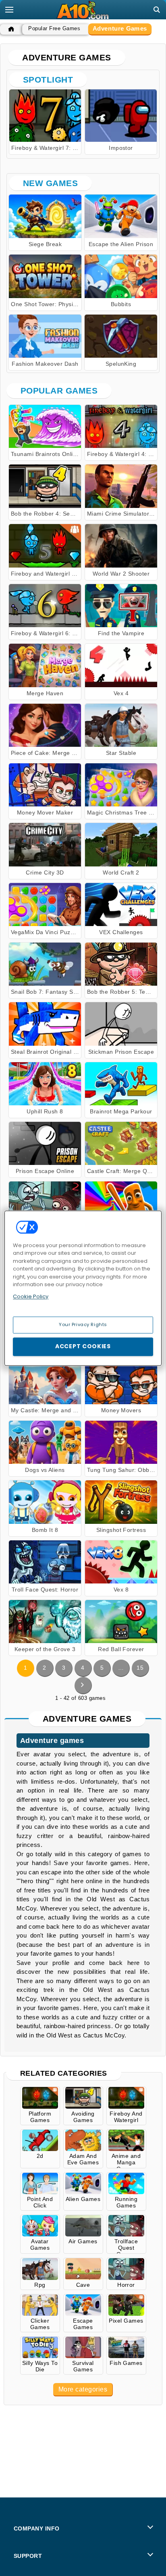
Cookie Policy (31, 1296)
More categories (83, 2389)
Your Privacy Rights (83, 1324)
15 (140, 1668)
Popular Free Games (54, 28)
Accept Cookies (83, 1346)
